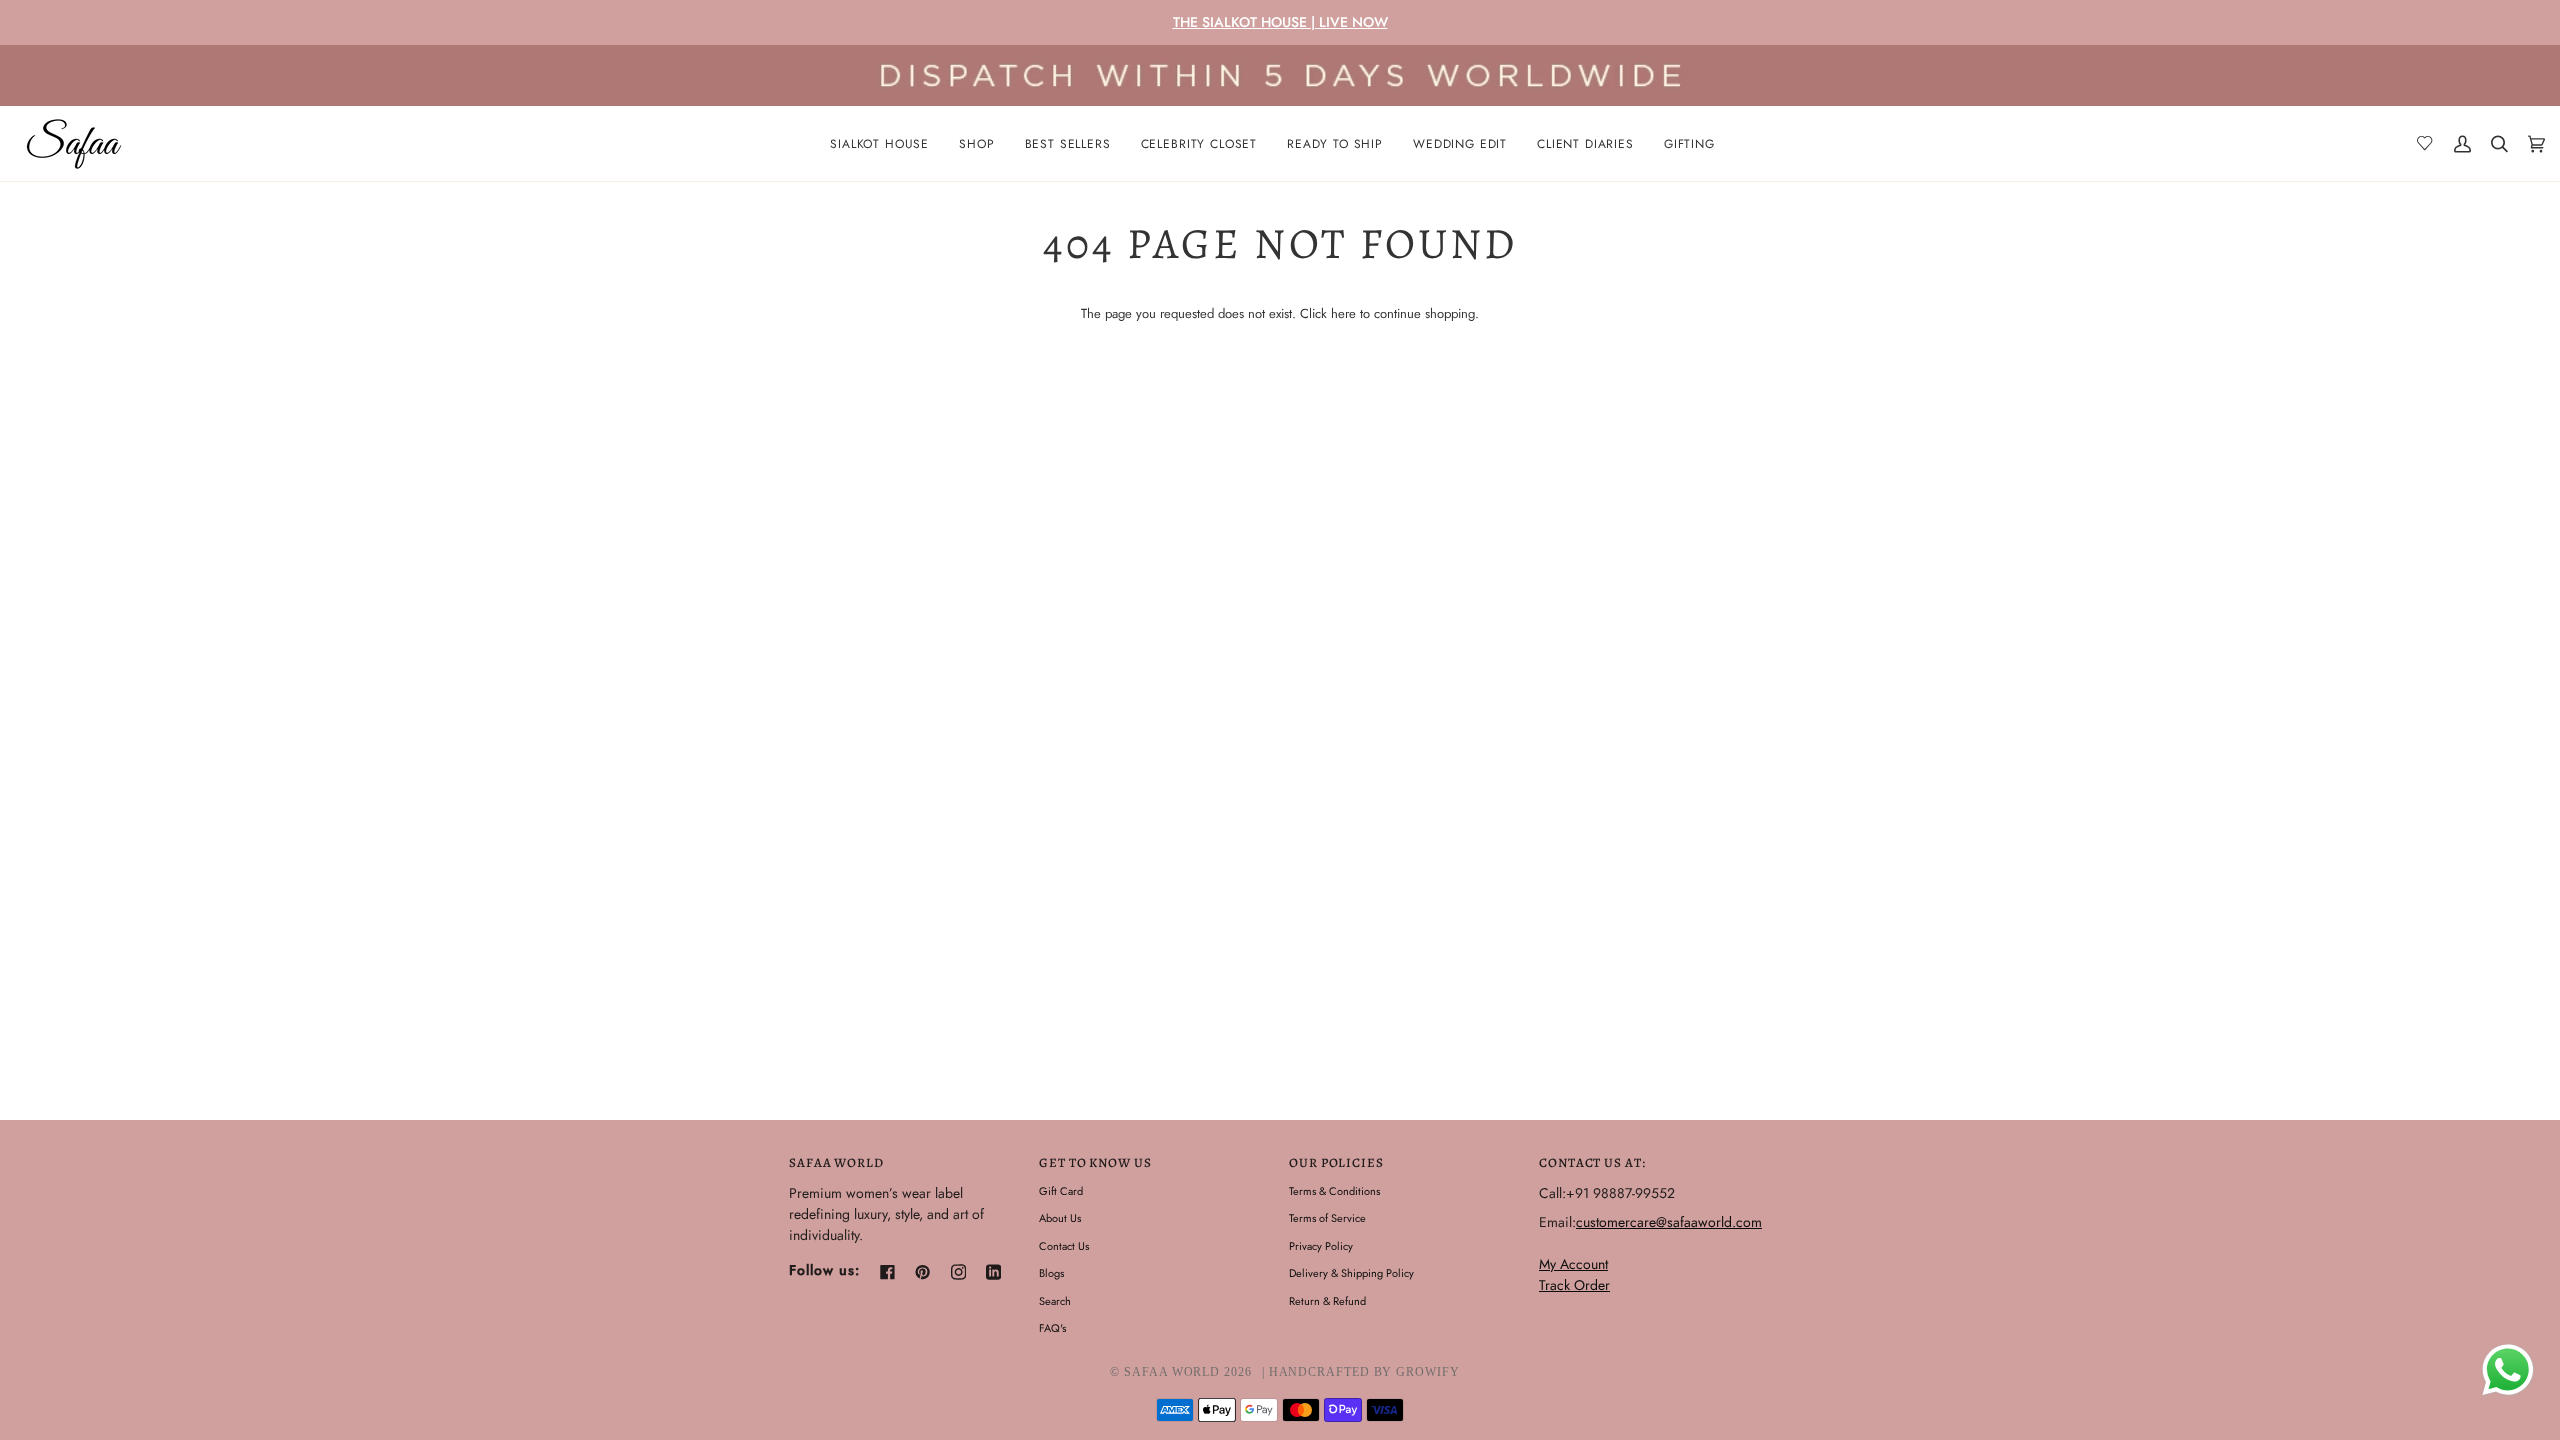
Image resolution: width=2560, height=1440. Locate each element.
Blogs (1051, 1273)
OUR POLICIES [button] (1336, 1162)
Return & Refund (1327, 1301)
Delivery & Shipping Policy (1351, 1273)
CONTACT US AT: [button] (1592, 1162)
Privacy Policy (1321, 1246)
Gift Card (1061, 1191)
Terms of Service (1327, 1218)
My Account (1573, 1264)
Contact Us (1064, 1246)
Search (1055, 1301)
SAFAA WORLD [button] (836, 1162)
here (1343, 313)
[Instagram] (958, 1272)
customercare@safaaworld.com (1669, 1222)
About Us (1060, 1218)
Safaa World (1172, 1372)
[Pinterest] (922, 1272)
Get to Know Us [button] (1095, 1162)
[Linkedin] (993, 1272)
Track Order (1574, 1285)
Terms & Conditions (1334, 1191)
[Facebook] (887, 1272)
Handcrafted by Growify (1364, 1372)
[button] (976, 143)
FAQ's (1052, 1328)
